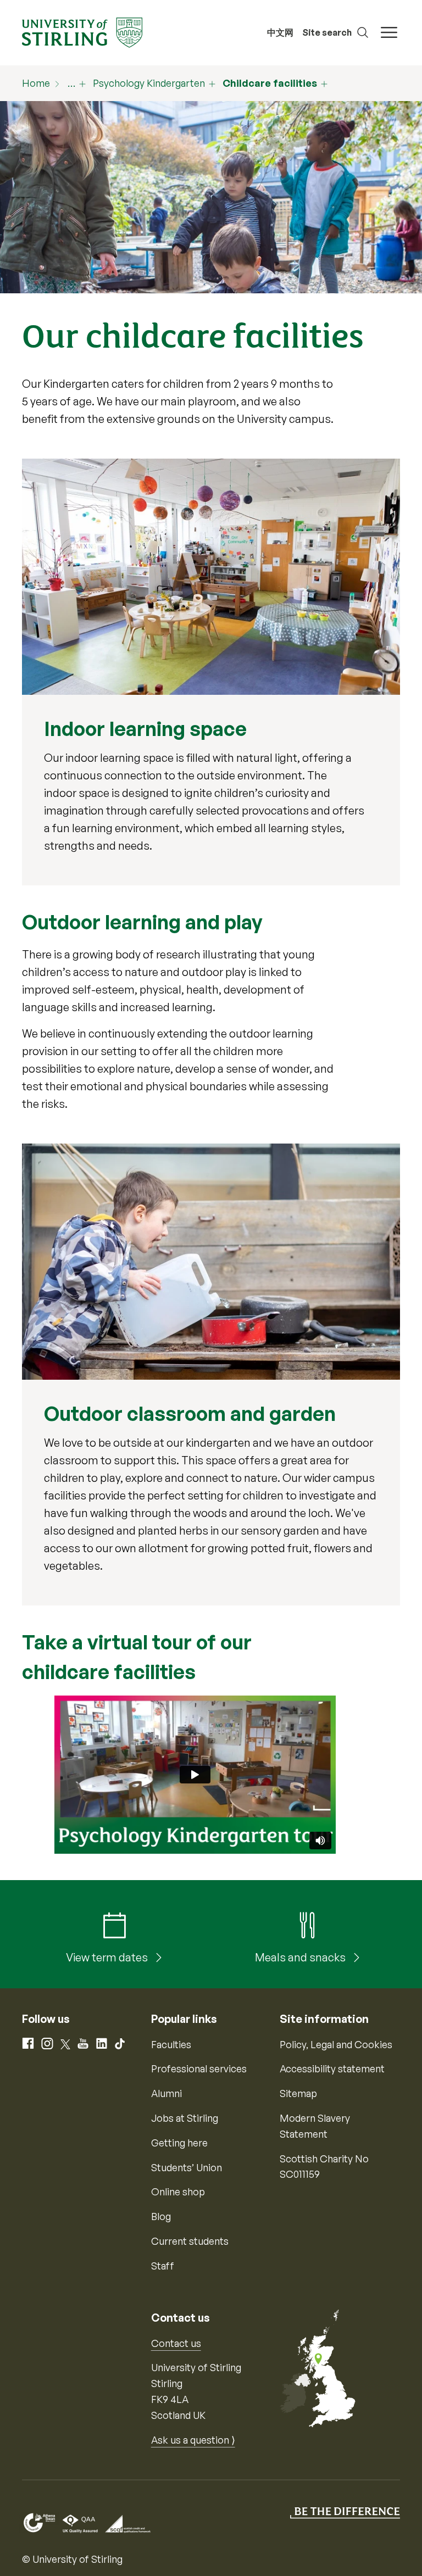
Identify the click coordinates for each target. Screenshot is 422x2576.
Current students (190, 2241)
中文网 (280, 32)
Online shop (178, 2192)
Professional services (199, 2068)
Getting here (179, 2143)
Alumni (166, 2093)
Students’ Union (187, 2167)
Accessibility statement (332, 2068)
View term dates (108, 1957)
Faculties (171, 2044)
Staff (163, 2266)
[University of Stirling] (82, 31)
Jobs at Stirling (185, 2118)
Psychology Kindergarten (149, 83)
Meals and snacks (301, 1957)
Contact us (176, 2343)
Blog (161, 2216)
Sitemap (298, 2093)
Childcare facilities (270, 83)
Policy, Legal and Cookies (336, 2044)
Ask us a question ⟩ (193, 2440)
